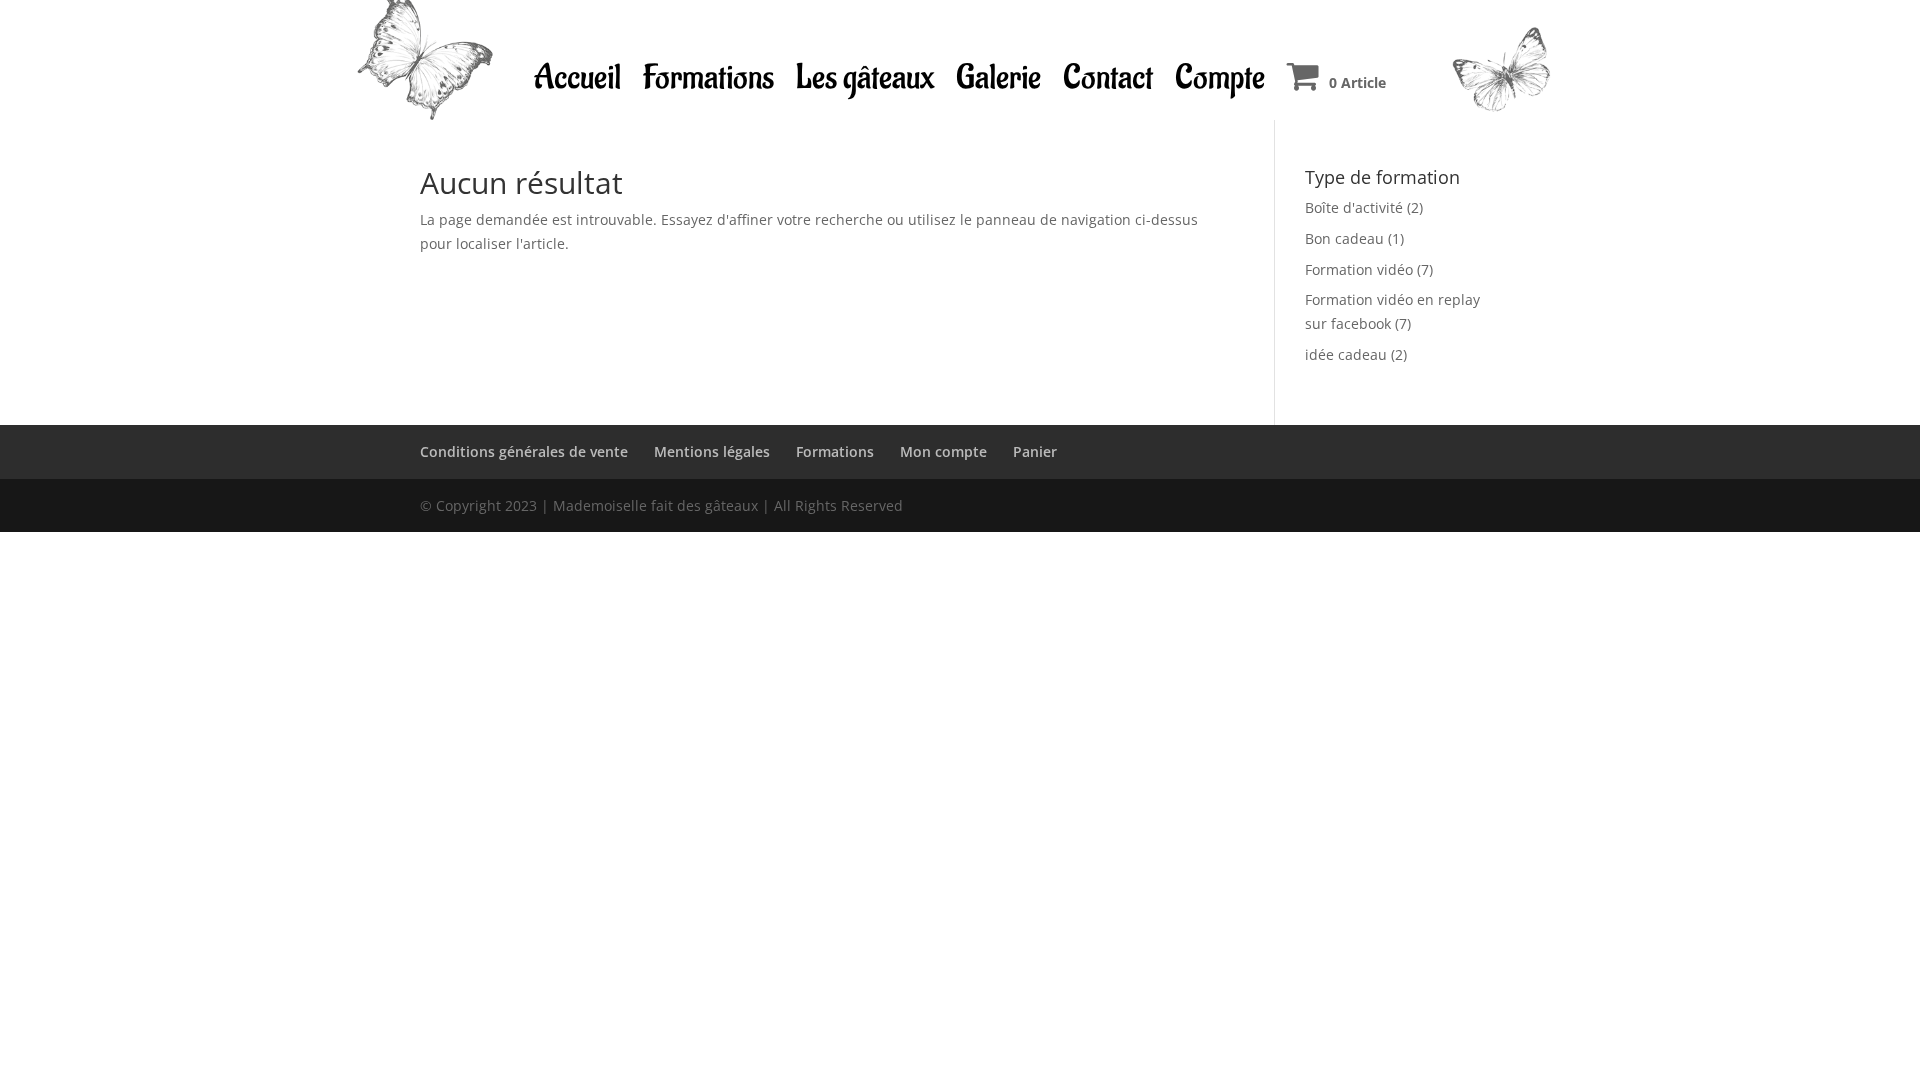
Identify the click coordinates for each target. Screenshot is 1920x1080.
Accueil (577, 77)
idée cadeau (1346, 354)
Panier (1035, 451)
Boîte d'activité (1354, 207)
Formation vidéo (1359, 269)
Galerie (998, 77)
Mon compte (943, 451)
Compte (1220, 77)
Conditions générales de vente (524, 451)
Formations (708, 77)
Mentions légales (712, 451)
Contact (1108, 77)
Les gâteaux (865, 77)
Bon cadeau (1344, 238)
